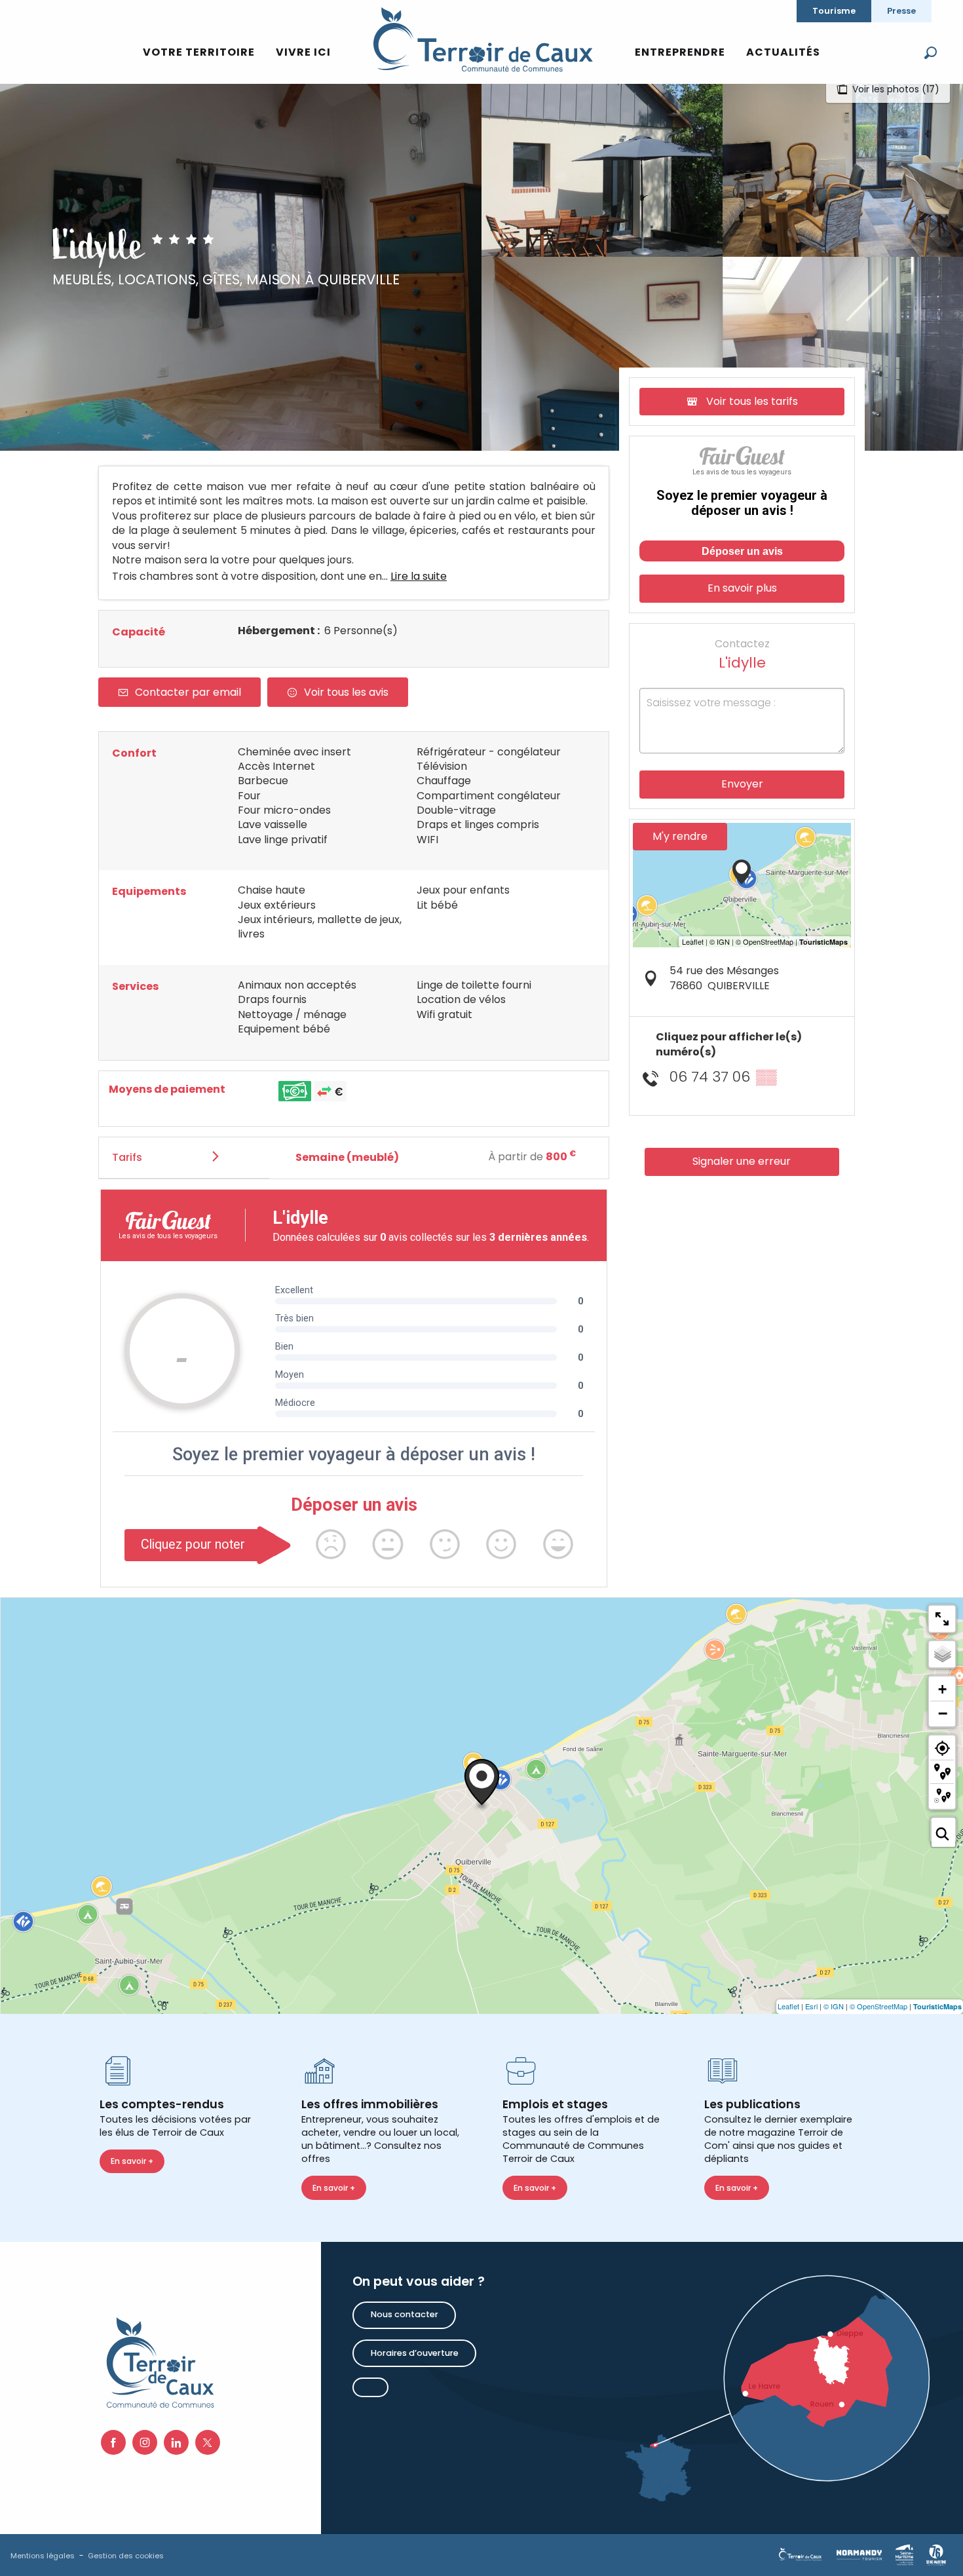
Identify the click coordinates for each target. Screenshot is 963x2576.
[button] (931, 53)
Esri (811, 2006)
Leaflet (788, 2006)
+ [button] (942, 1689)
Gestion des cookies (126, 2556)
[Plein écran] (942, 1619)
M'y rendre (680, 836)
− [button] (943, 1713)
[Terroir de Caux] (482, 39)
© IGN (834, 2006)
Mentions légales (43, 2556)
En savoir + (132, 2161)
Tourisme (834, 11)
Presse (901, 11)
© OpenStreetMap (878, 2006)
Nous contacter (405, 2314)
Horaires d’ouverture (415, 2353)
